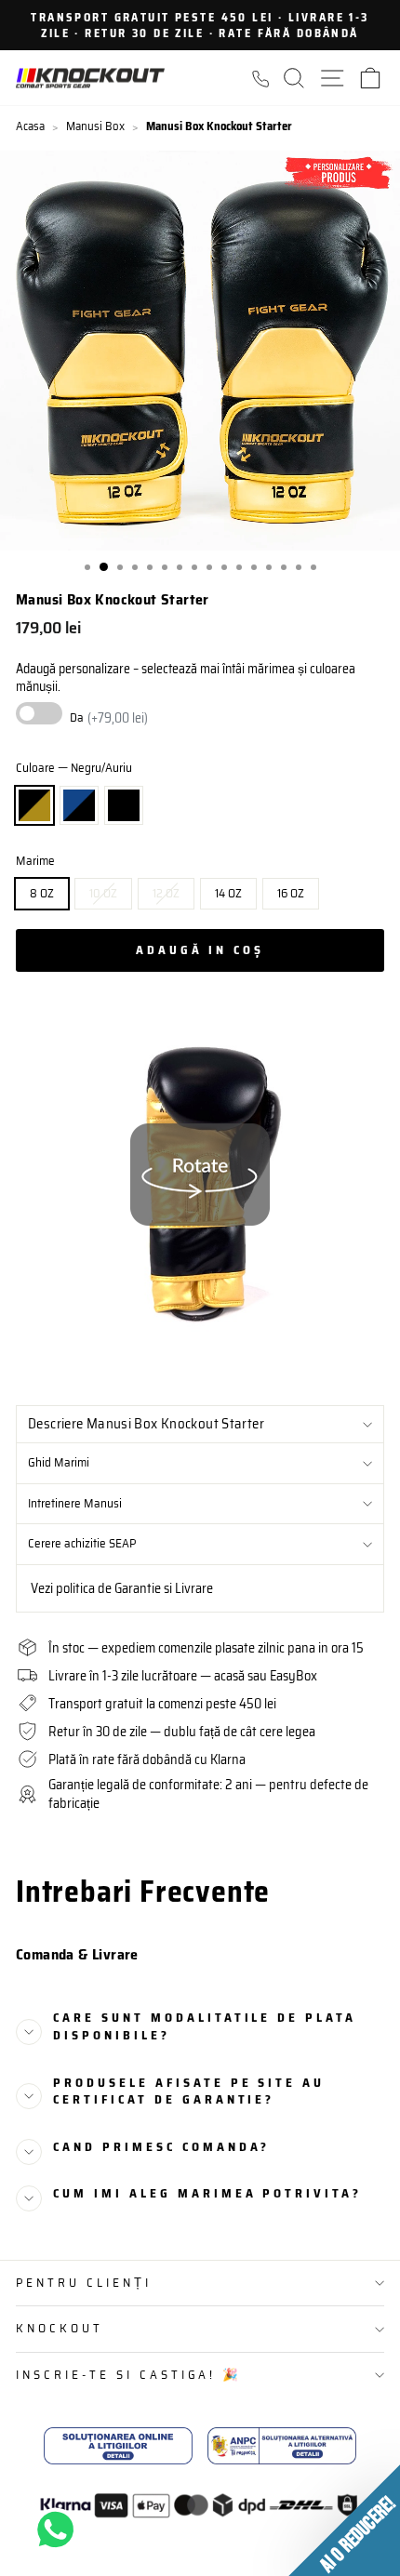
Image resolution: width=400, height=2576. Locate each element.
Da (109, 718)
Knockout (60, 2328)
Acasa (30, 126)
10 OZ (103, 893)
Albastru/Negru (79, 805)
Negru (124, 805)
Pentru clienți (84, 2283)
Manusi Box (95, 126)
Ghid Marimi (59, 1462)
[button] (344, 2520)
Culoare (74, 769)
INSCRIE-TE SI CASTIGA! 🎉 (129, 2375)
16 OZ (291, 893)
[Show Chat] (60, 2530)
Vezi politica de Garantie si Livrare (122, 1588)
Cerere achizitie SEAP (82, 1543)
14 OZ (228, 893)
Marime (35, 862)
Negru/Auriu (34, 805)
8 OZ (42, 893)
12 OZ (166, 893)
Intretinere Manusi (75, 1503)
